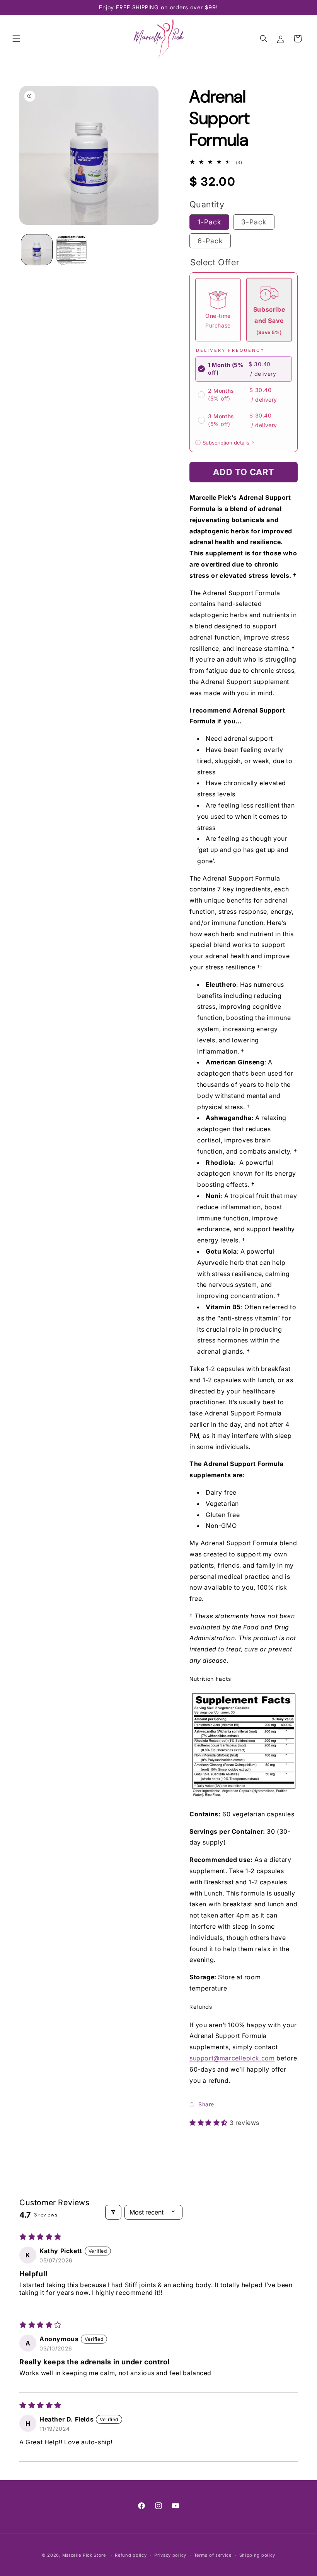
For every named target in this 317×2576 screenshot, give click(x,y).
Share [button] (206, 2104)
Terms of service (213, 2555)
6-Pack (210, 241)
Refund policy (131, 2555)
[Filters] (113, 2212)
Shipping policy (257, 2555)
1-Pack (209, 222)
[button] (16, 39)
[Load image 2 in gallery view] (72, 250)
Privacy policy (170, 2555)
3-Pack (254, 222)
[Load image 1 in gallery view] (37, 250)
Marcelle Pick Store (84, 2555)
